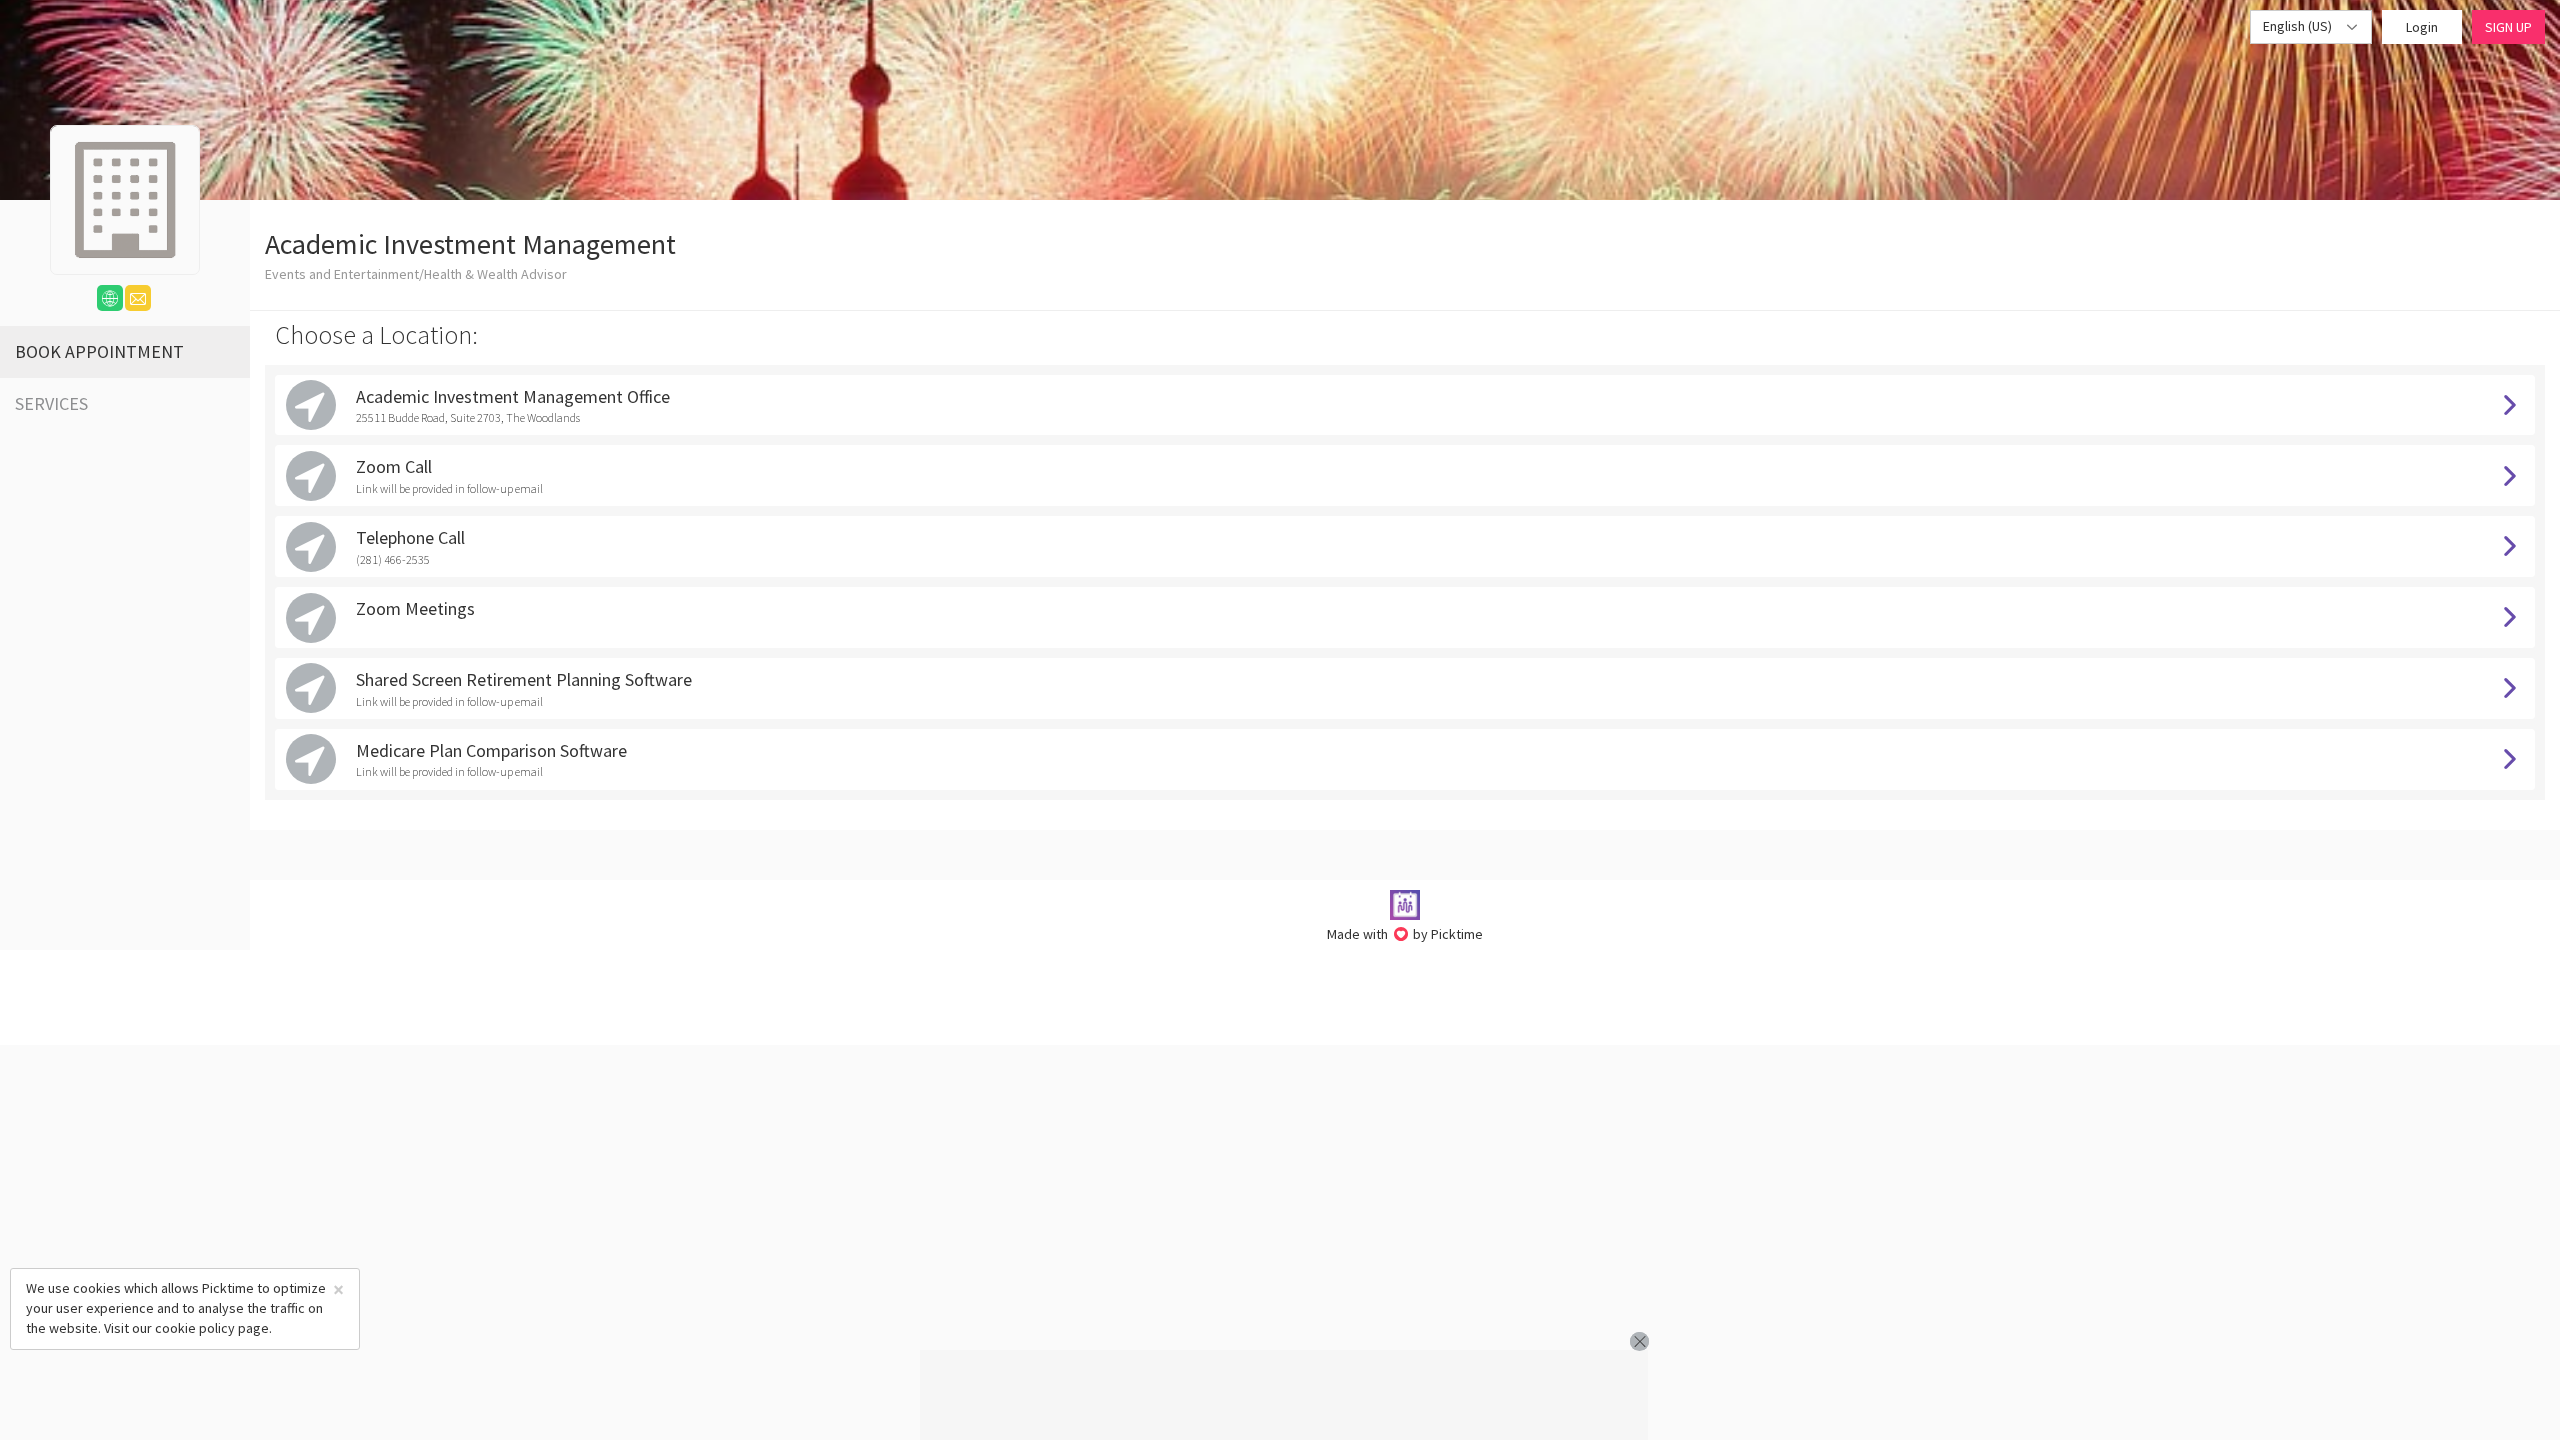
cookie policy (195, 1328)
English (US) (2299, 26)
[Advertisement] (1284, 1395)
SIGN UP (2508, 27)
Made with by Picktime (1405, 934)
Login (2422, 27)
